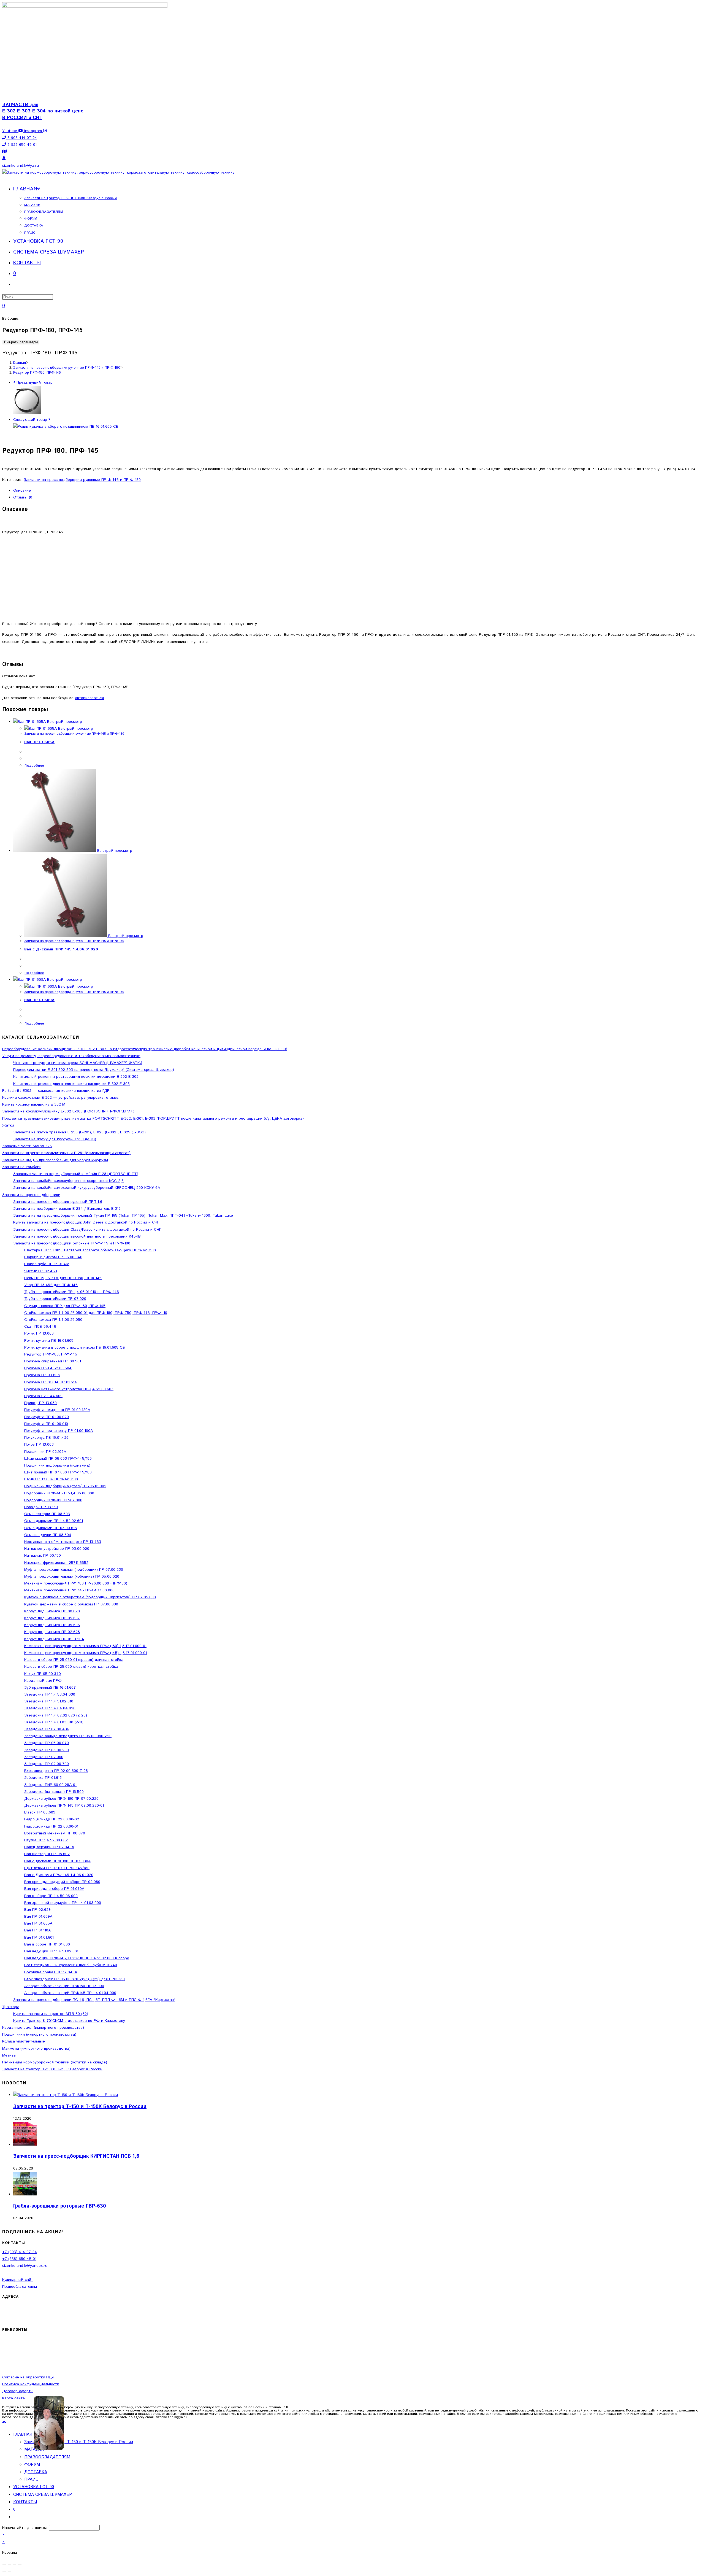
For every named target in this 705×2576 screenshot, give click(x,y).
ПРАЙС (31, 2479)
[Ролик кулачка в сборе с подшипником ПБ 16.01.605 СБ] (66, 427)
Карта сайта (13, 2398)
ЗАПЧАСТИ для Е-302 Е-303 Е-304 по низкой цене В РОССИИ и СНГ (43, 111)
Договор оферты (18, 2391)
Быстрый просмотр (64, 722)
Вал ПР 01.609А (39, 1000)
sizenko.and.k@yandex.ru (25, 2266)
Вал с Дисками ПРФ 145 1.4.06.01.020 (61, 949)
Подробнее (34, 766)
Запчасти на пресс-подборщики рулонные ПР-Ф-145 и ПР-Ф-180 (82, 480)
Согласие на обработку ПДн (28, 2377)
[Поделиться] (15, 2564)
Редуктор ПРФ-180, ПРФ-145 (37, 373)
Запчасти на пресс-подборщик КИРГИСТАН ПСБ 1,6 (76, 2156)
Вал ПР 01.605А (39, 742)
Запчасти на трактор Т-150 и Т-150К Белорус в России (80, 2107)
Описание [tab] (22, 491)
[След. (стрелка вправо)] (9, 2571)
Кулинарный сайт (18, 2280)
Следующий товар (30, 420)
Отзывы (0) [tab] (23, 497)
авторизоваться (89, 698)
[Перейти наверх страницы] (4, 2423)
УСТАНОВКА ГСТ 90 (34, 2487)
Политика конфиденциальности (31, 2384)
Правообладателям (20, 2287)
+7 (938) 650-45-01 (19, 2259)
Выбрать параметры (21, 342)
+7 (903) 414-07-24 (20, 2252)
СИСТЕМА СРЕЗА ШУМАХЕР (43, 2495)
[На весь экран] (9, 2564)
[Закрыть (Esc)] (20, 2564)
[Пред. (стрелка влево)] (4, 2571)
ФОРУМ (32, 2465)
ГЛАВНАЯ (23, 2434)
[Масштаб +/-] (4, 2564)
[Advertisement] (352, 578)
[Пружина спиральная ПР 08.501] (27, 413)
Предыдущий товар (35, 382)
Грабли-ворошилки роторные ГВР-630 (60, 2206)
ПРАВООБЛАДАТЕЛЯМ (47, 2457)
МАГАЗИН (34, 2449)
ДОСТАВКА (36, 2472)
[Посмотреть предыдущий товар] (14, 382)
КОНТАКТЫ (25, 2502)
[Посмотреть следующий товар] (49, 420)
